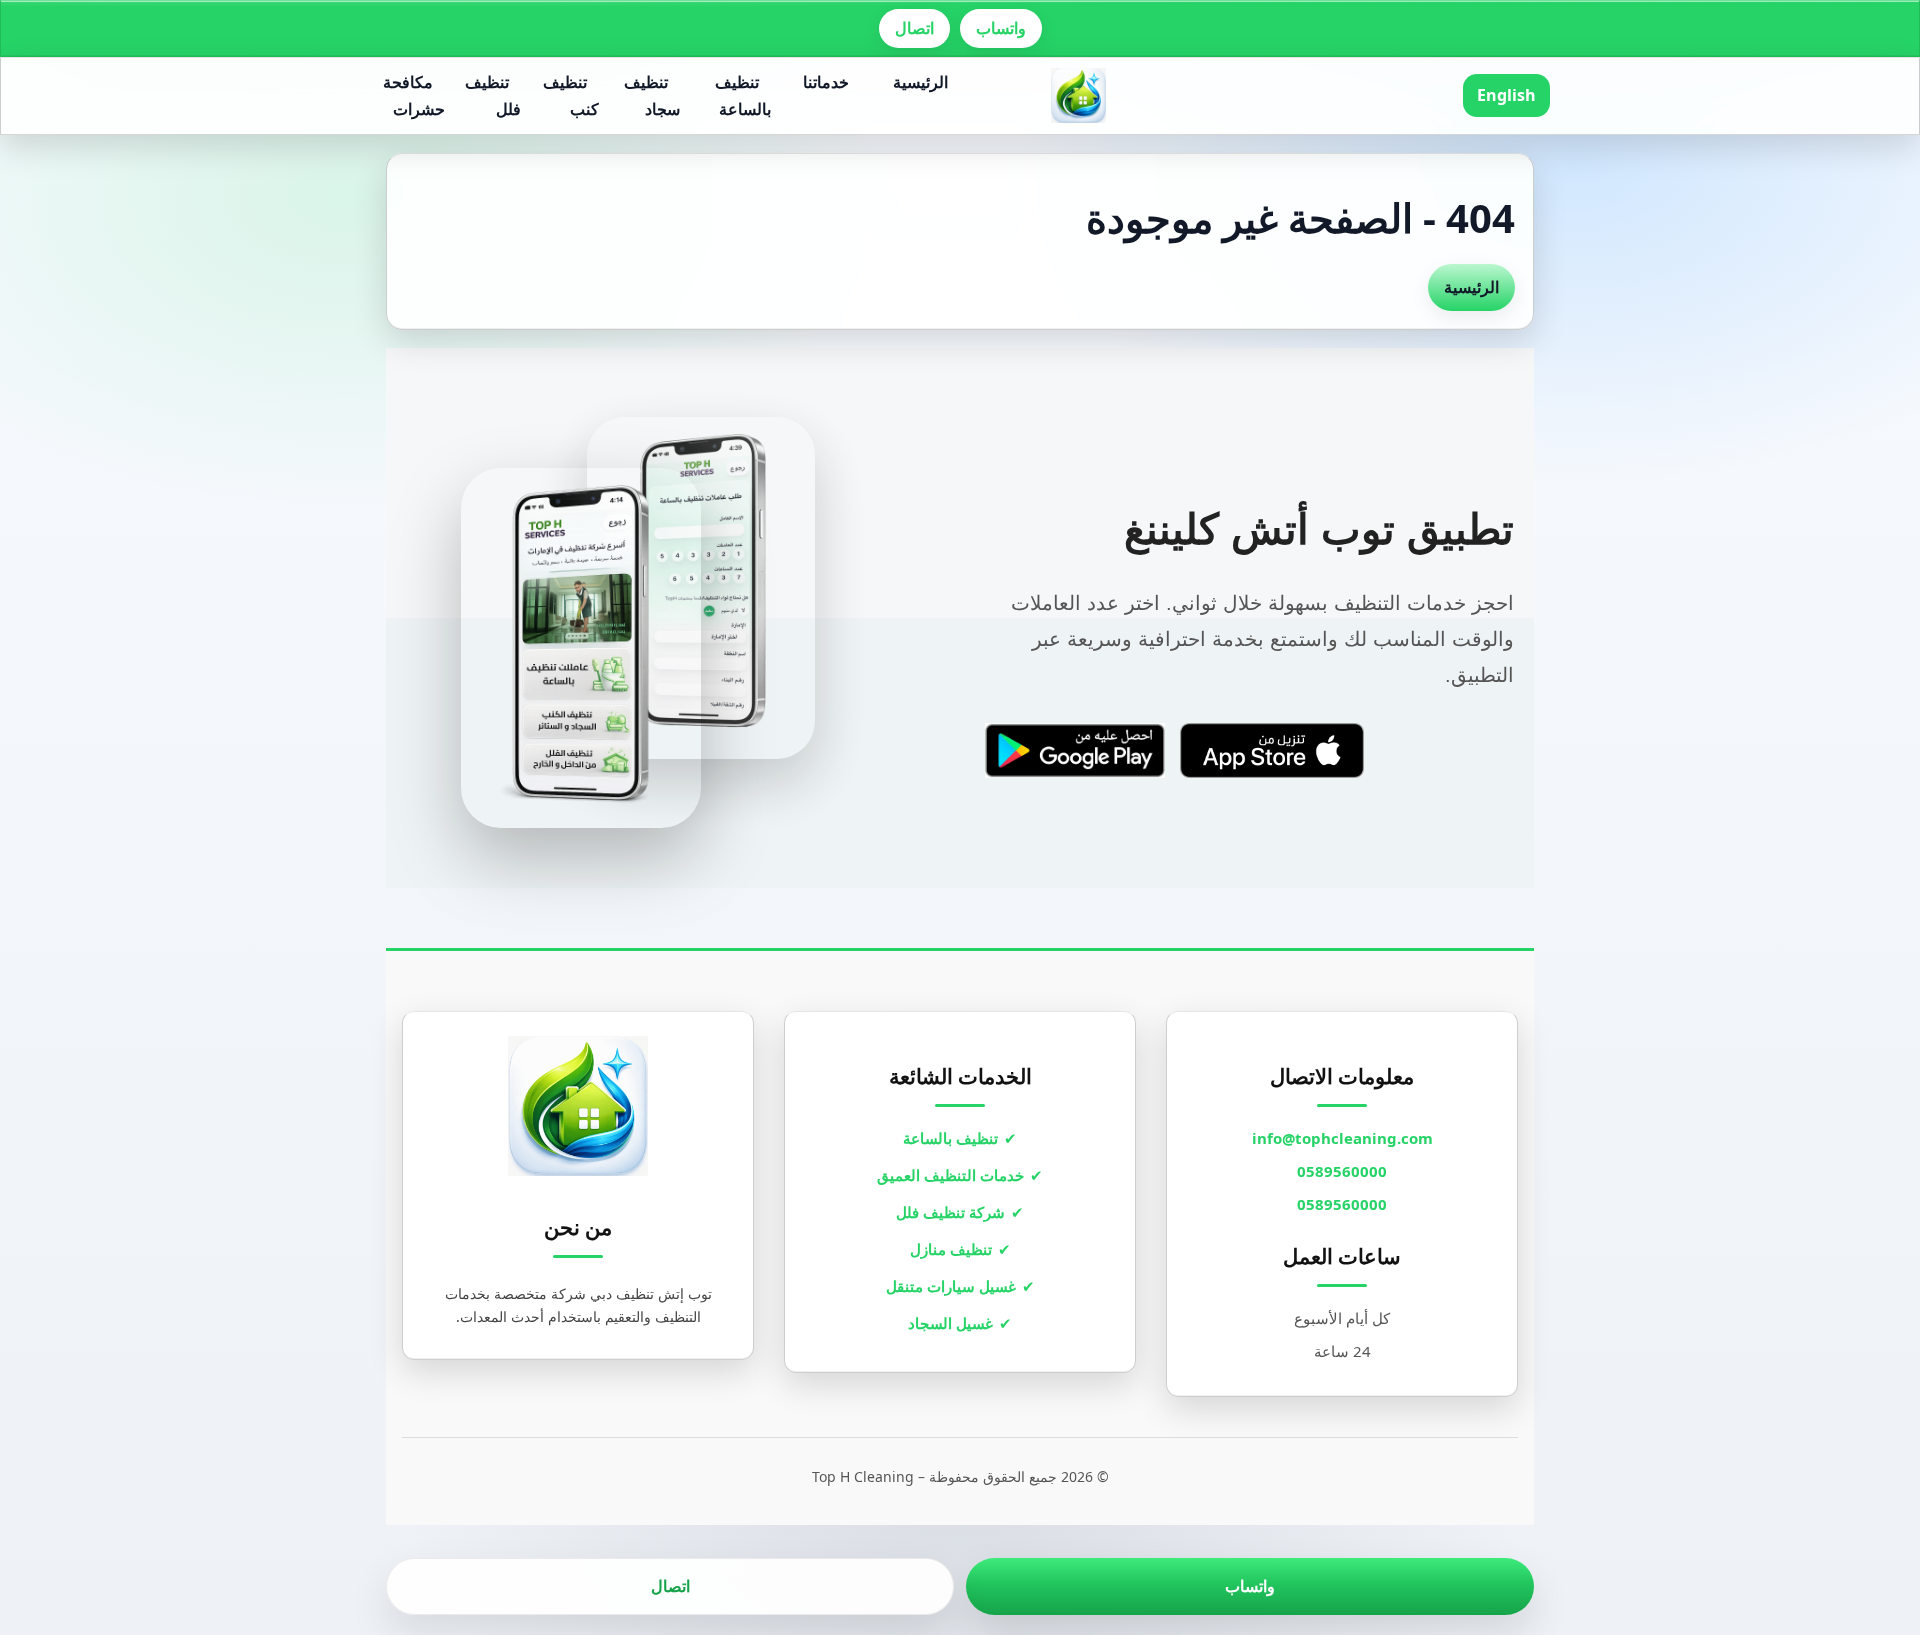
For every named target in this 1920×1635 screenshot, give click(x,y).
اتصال (914, 28)
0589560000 (1342, 1171)
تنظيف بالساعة (743, 95)
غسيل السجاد (950, 1323)
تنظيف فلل (493, 95)
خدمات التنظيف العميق (950, 1175)
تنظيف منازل (951, 1249)
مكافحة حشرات (414, 95)
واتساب (1001, 28)
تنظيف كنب (571, 95)
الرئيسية (920, 82)
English (1506, 95)
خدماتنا (826, 82)
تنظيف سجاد (652, 95)
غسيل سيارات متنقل (951, 1286)
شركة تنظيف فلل (950, 1212)
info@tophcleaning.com (1342, 1138)
